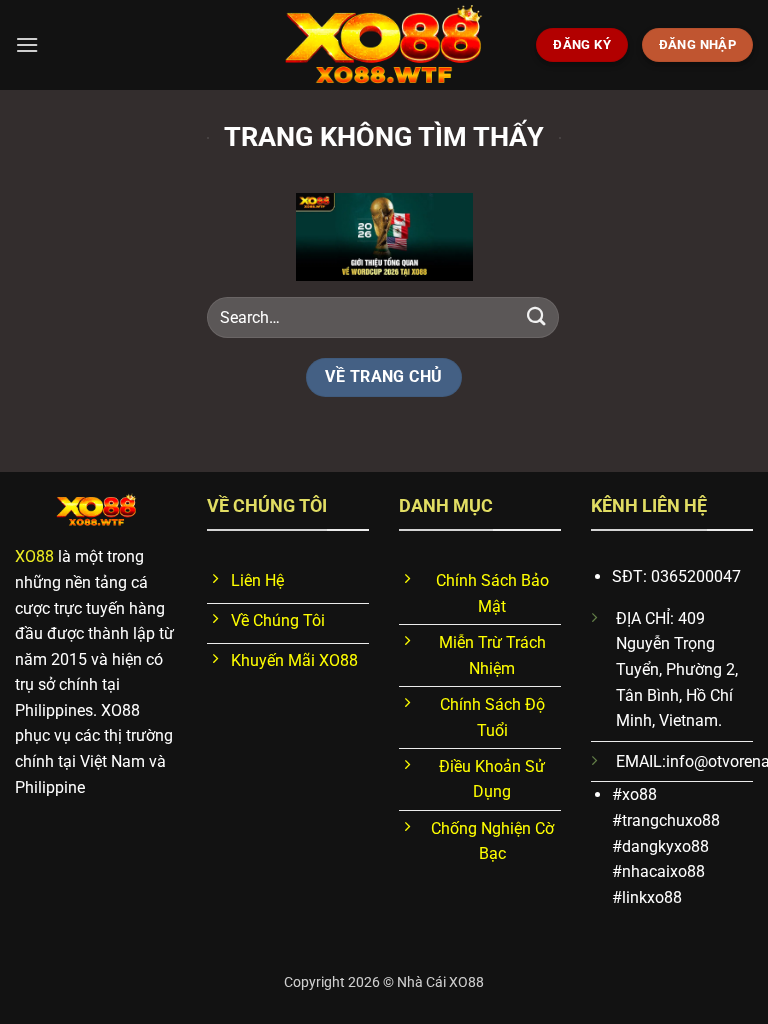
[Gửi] (537, 317)
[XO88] (384, 45)
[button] (27, 44)
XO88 (34, 556)
